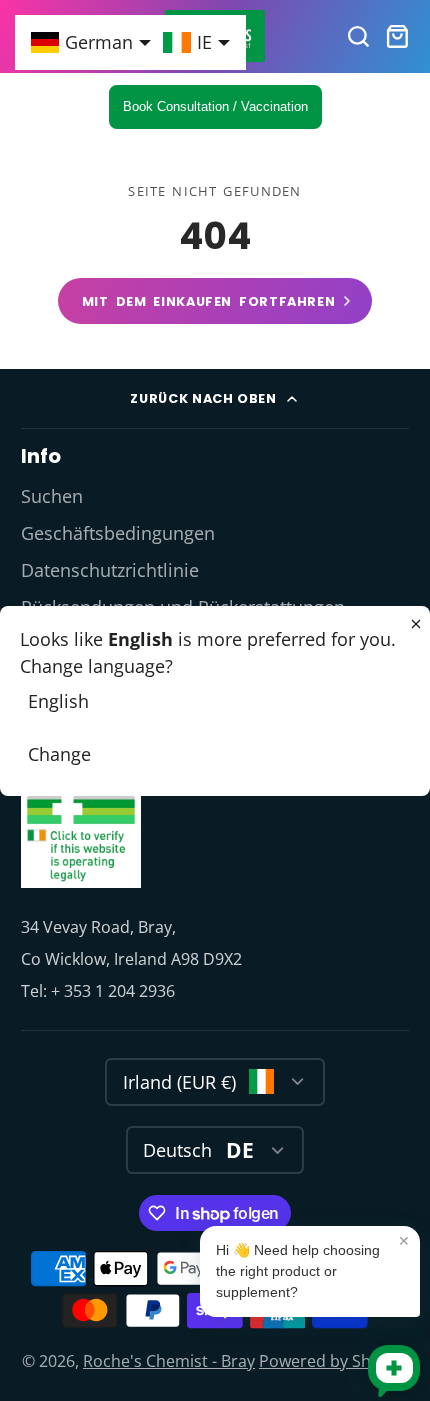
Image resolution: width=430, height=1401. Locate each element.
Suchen (52, 496)
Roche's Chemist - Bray (169, 1361)
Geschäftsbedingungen (118, 533)
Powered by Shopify (333, 1361)
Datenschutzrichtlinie (110, 570)
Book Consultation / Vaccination (215, 106)
